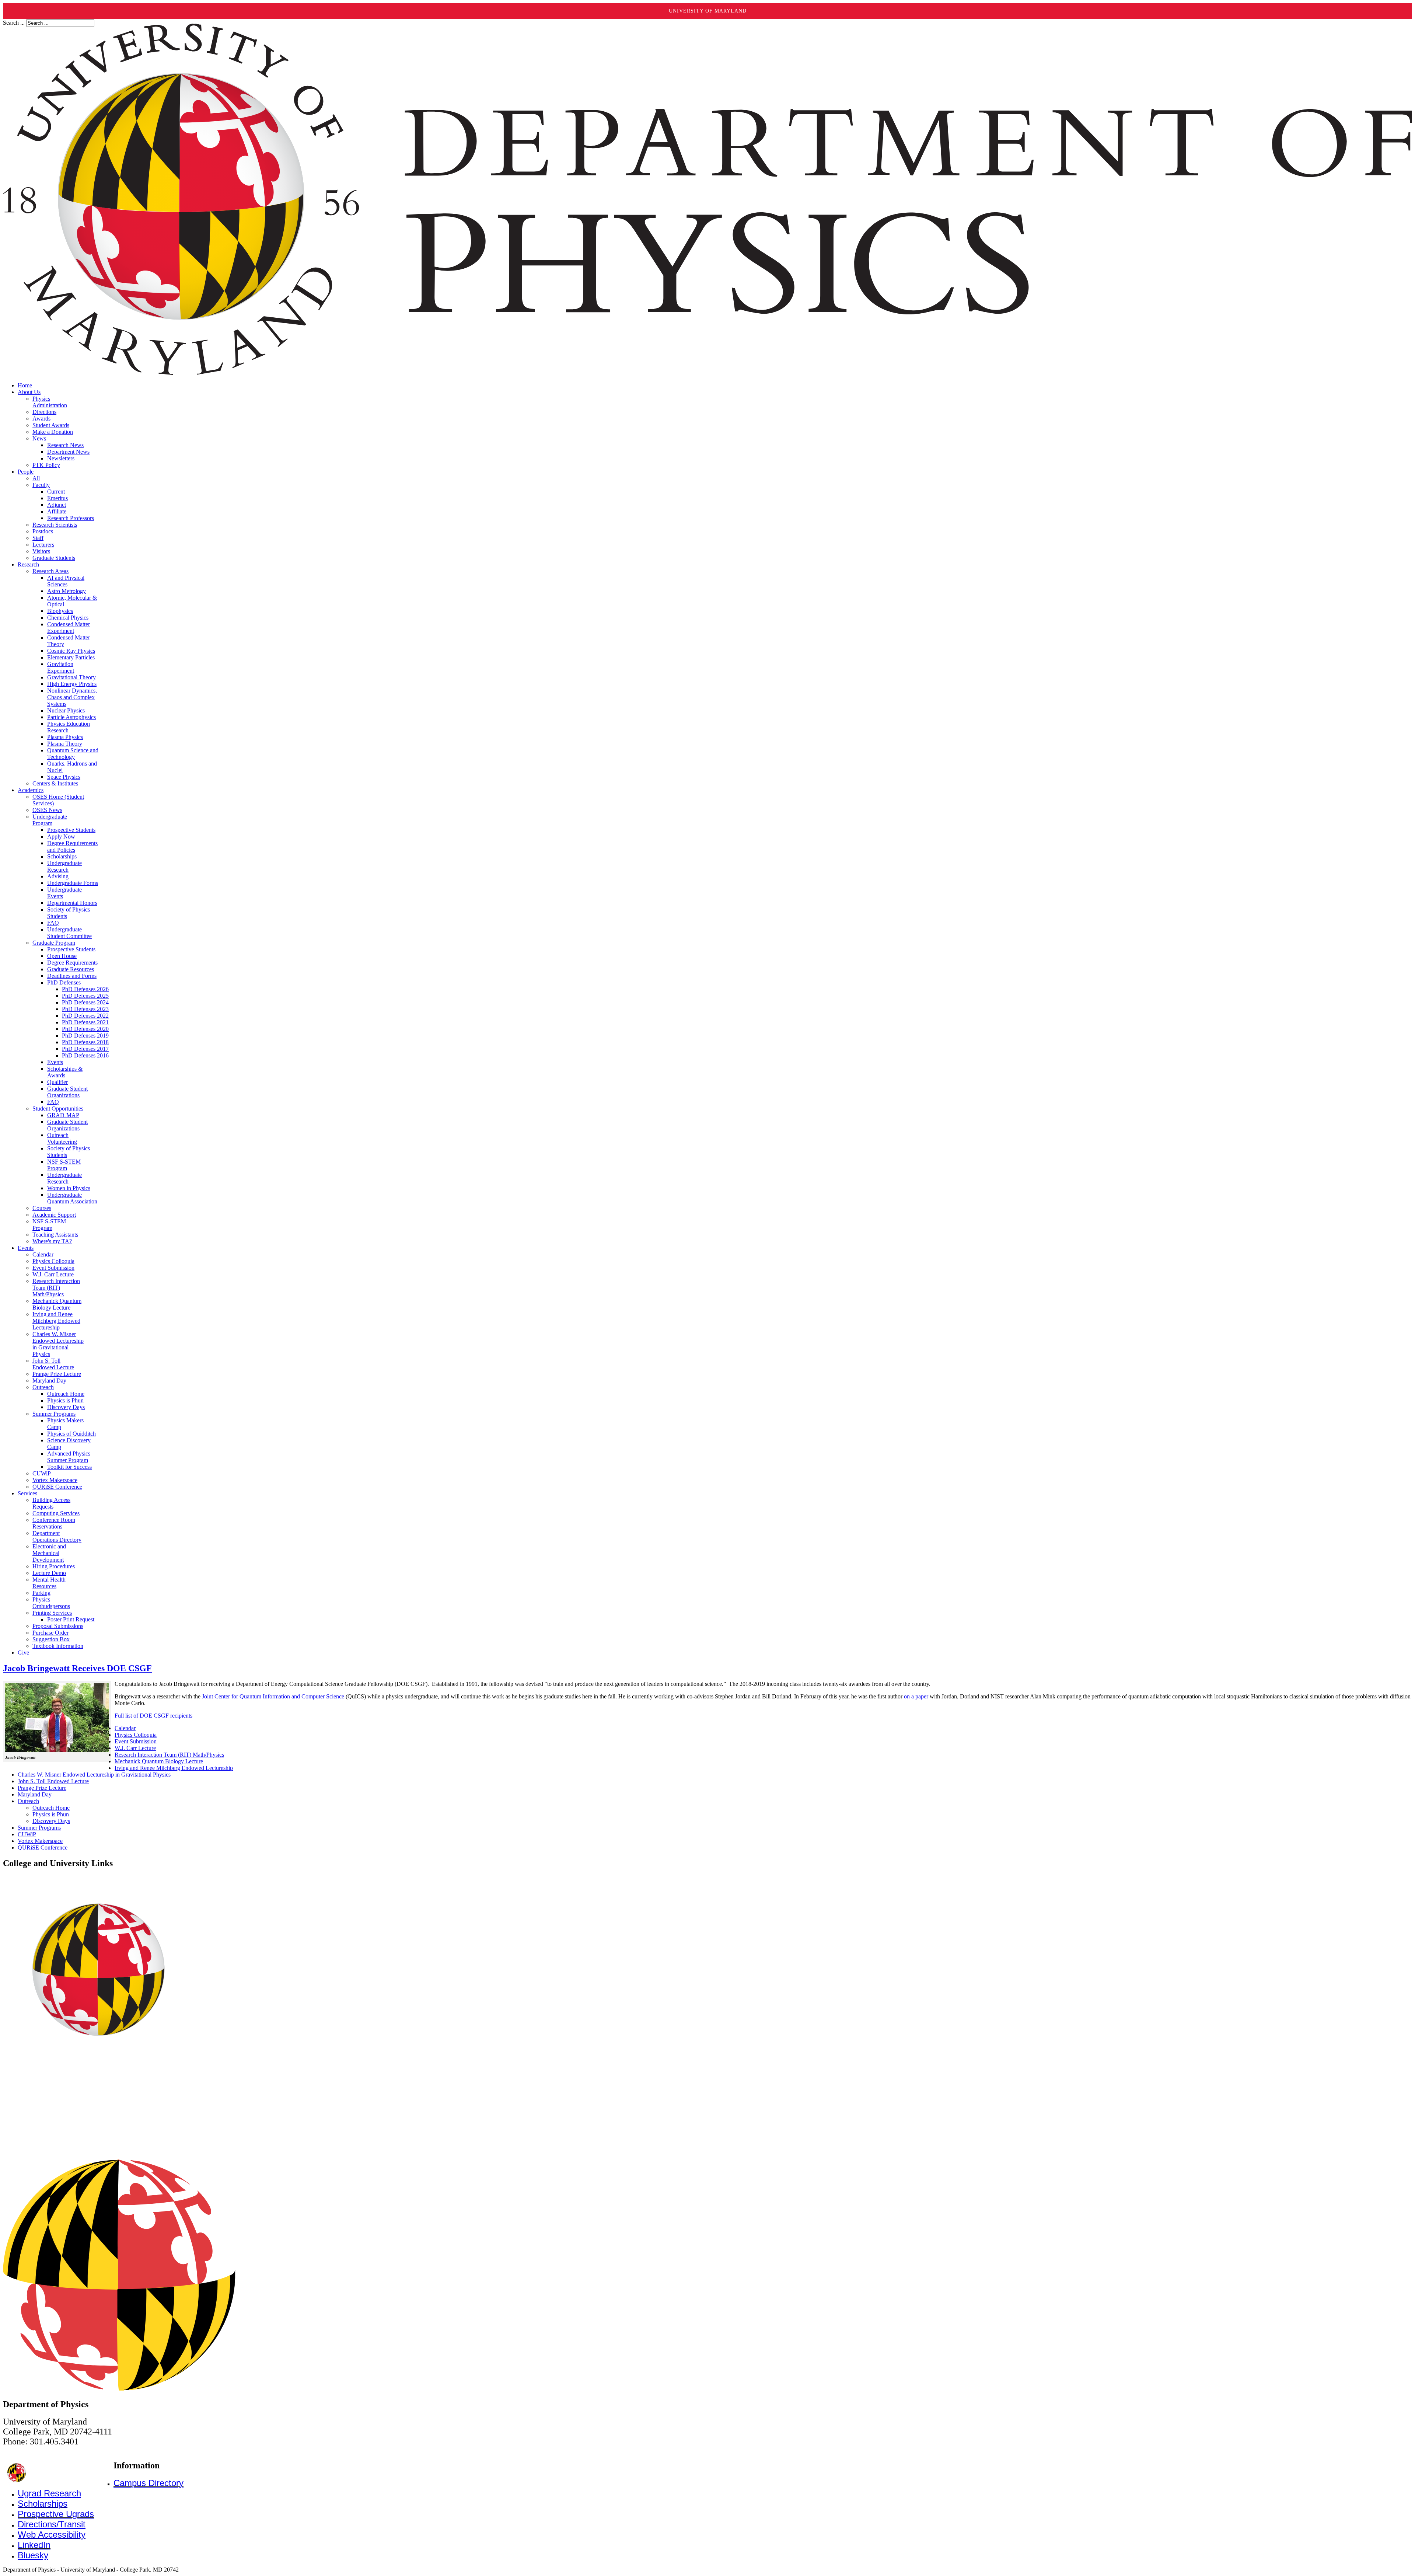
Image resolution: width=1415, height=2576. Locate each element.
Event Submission (136, 1741)
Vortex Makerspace (40, 1841)
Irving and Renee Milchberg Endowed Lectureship (174, 1768)
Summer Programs (39, 1828)
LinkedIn (34, 2545)
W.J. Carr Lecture (135, 1748)
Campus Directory (149, 2483)
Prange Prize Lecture (42, 1788)
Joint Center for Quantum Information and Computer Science (273, 1696)
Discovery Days (51, 1821)
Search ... (14, 23)
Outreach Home (51, 1808)
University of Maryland (708, 11)
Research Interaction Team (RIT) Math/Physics (169, 1755)
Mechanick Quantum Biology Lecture (159, 1761)
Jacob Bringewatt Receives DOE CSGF (77, 1668)
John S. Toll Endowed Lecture (53, 1781)
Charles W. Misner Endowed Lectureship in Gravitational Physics (94, 1775)
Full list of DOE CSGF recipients (153, 1716)
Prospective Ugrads (56, 2514)
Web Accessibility (52, 2535)
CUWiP (27, 1834)
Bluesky (33, 2555)
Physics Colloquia (136, 1735)
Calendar (125, 1728)
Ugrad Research (49, 2493)
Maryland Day (35, 1794)
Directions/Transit (52, 2524)
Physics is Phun (51, 1814)
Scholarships (43, 2504)
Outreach (28, 1801)
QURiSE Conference (43, 1848)
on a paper (916, 1696)
